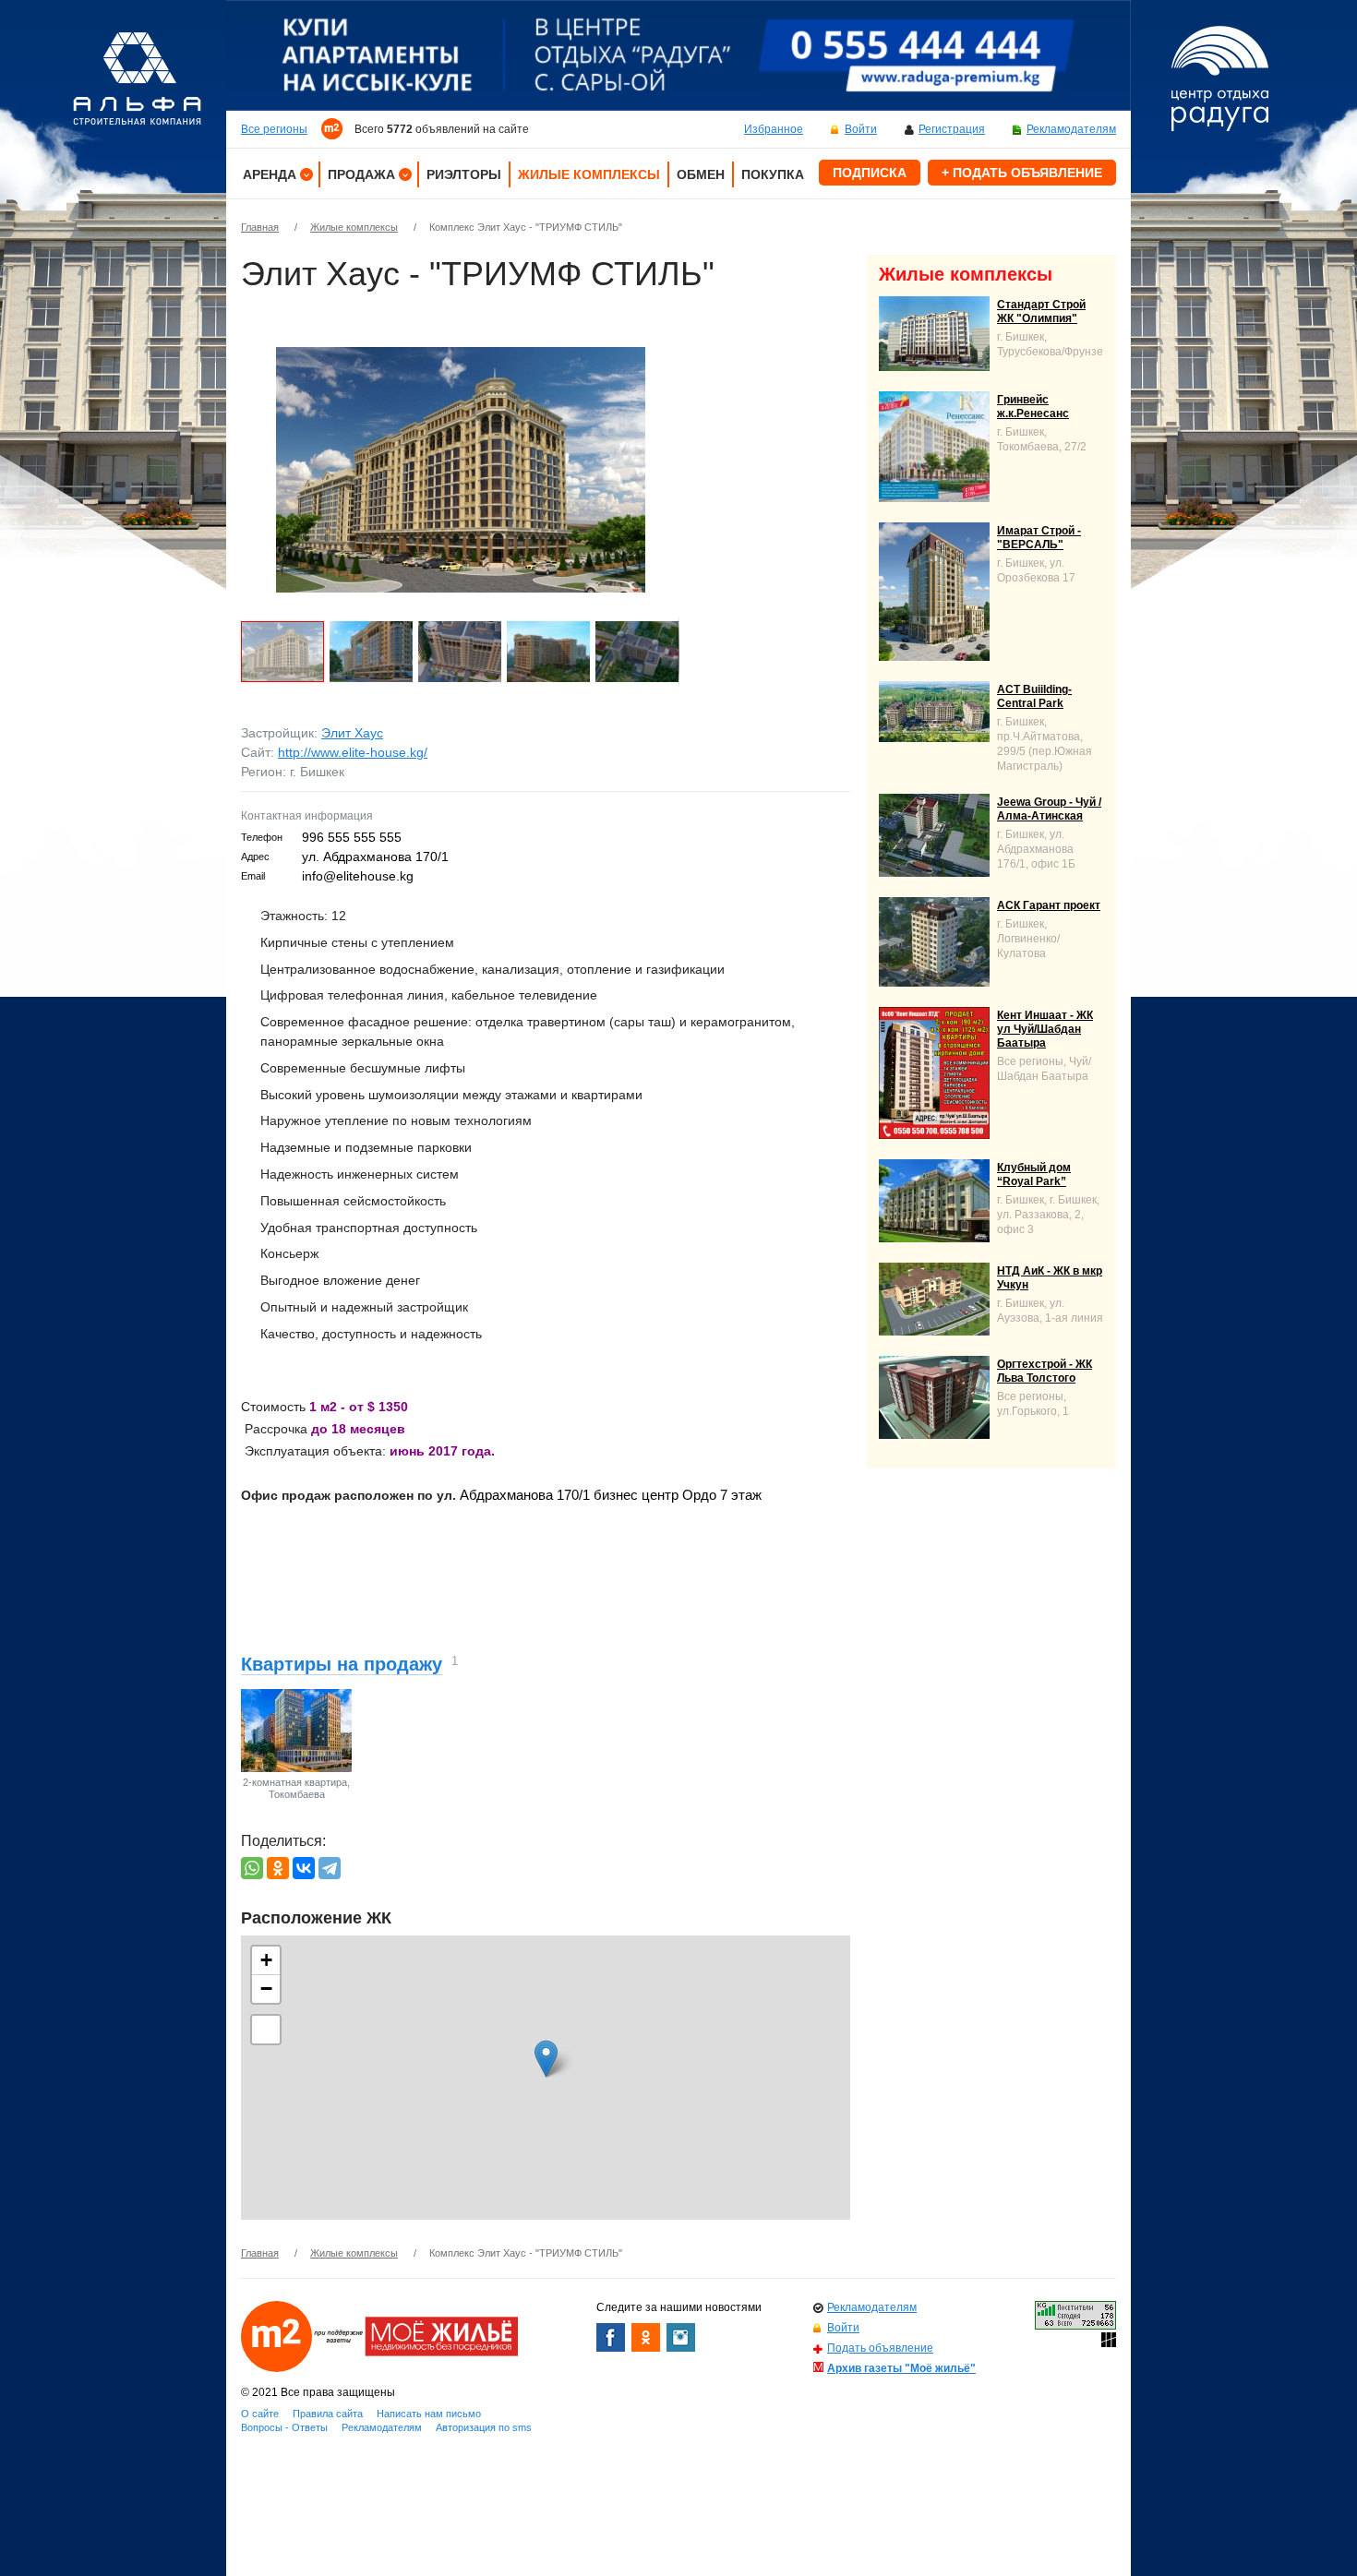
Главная (260, 227)
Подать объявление (880, 2348)
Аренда (270, 174)
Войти (861, 129)
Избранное (774, 129)
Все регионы (274, 129)
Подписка (870, 173)
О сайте (260, 2414)
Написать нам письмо (429, 2414)
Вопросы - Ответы (284, 2427)
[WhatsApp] (252, 1868)
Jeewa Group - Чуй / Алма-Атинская (1049, 809)
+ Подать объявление (1022, 173)
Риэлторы (464, 174)
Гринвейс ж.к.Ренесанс (1033, 407)
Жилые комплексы (589, 174)
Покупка (773, 174)
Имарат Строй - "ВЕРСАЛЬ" (1039, 538)
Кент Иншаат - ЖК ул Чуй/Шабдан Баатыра (1045, 1029)
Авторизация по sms (484, 2427)
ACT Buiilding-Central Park (1034, 696)
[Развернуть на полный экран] (266, 2030)
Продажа (361, 174)
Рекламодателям (1071, 129)
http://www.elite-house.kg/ (353, 752)
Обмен (701, 174)
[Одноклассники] (278, 1868)
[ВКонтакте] (304, 1868)
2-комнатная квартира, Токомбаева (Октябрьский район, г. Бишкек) (296, 1800)
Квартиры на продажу (342, 1664)
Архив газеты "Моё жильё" (901, 2368)
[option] (678, 55)
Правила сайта (328, 2414)
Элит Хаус (352, 733)
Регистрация (952, 129)
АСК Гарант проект (1049, 905)
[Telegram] (330, 1868)
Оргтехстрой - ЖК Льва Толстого (1045, 1371)
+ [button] (266, 1960)
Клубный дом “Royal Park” (1034, 1174)
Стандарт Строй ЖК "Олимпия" (1041, 312)
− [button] (266, 1989)
